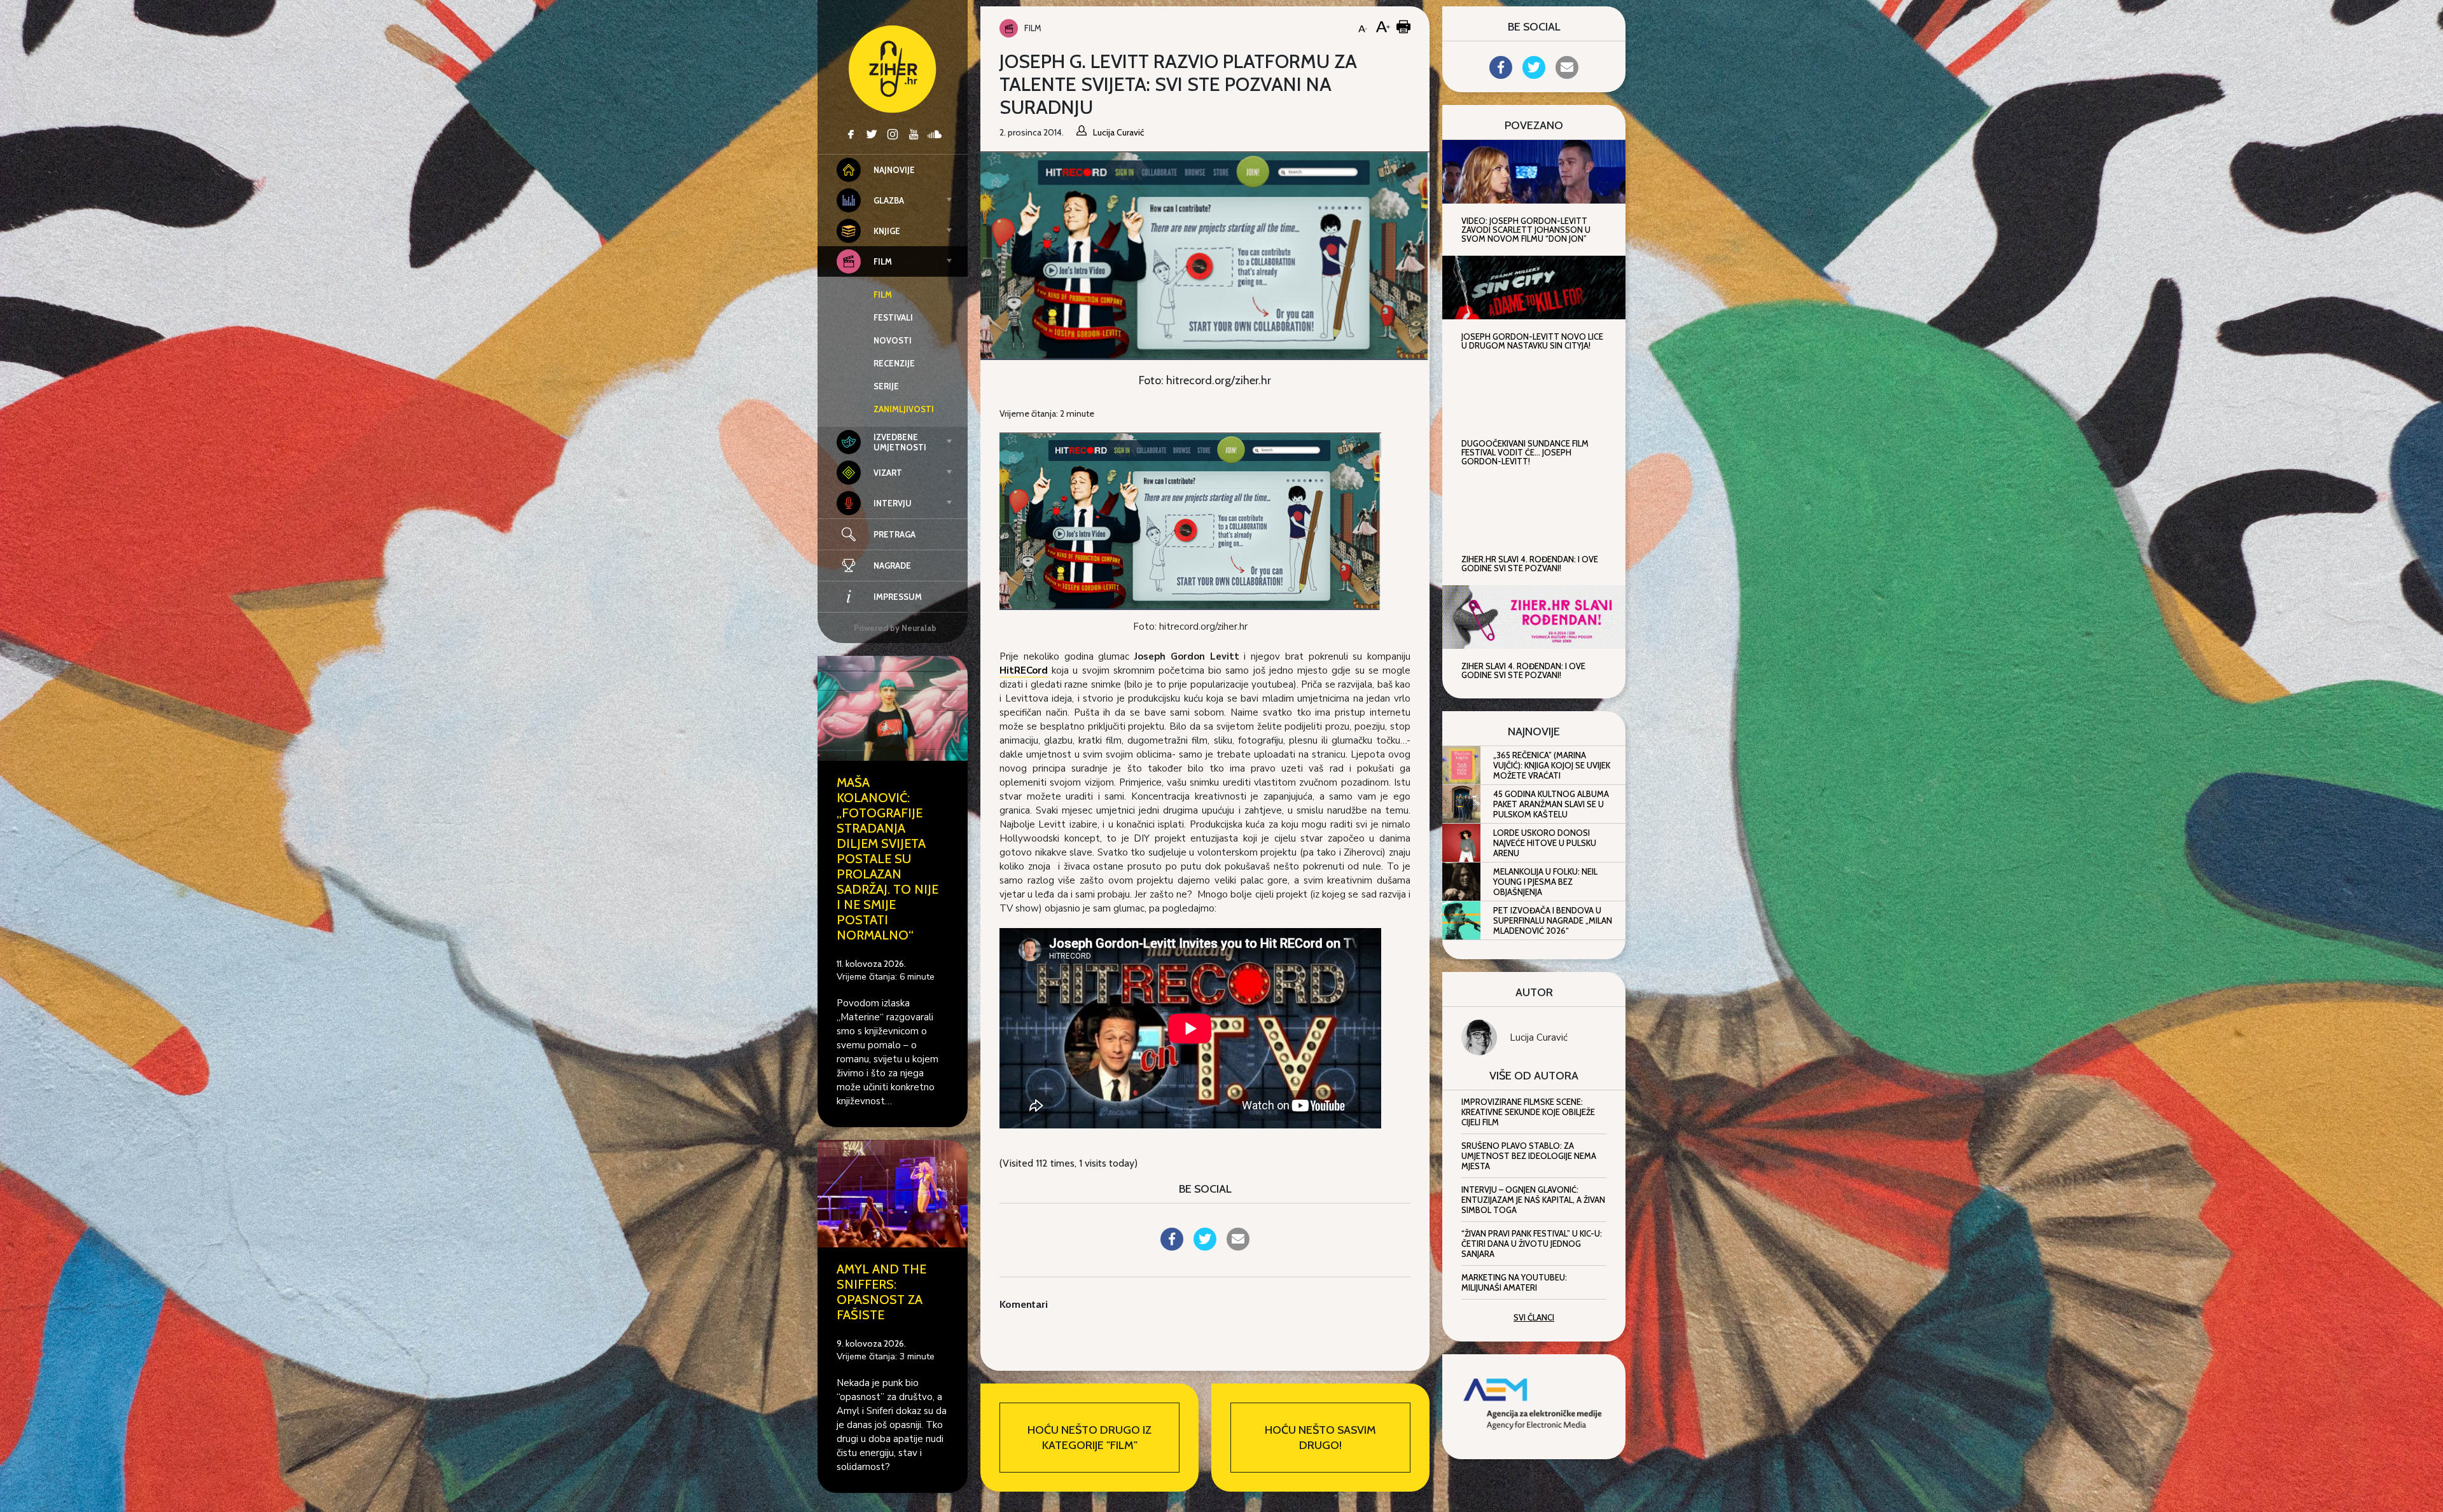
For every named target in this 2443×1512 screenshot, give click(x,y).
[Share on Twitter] (1205, 1247)
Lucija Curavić (1539, 1037)
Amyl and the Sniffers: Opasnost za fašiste (881, 1292)
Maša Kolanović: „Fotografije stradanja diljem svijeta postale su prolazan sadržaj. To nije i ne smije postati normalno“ (887, 859)
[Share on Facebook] (1172, 1247)
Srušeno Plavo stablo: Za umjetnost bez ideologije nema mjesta (1529, 1156)
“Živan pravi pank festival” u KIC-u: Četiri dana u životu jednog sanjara (1532, 1244)
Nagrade (892, 565)
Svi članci (1534, 1317)
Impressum (898, 597)
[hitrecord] (1190, 520)
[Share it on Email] (1238, 1247)
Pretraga (894, 534)
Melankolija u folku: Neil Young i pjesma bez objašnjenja (1545, 882)
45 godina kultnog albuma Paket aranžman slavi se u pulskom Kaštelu (1551, 804)
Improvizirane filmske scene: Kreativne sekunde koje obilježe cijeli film (1528, 1112)
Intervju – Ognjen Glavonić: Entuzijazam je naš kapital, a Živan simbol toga (1533, 1200)
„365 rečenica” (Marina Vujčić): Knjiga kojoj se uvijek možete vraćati (1552, 765)
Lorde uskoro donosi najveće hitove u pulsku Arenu (1545, 843)
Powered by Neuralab (895, 628)
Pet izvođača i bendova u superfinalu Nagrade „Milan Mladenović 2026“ (1553, 920)
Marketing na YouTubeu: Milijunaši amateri (1514, 1282)
